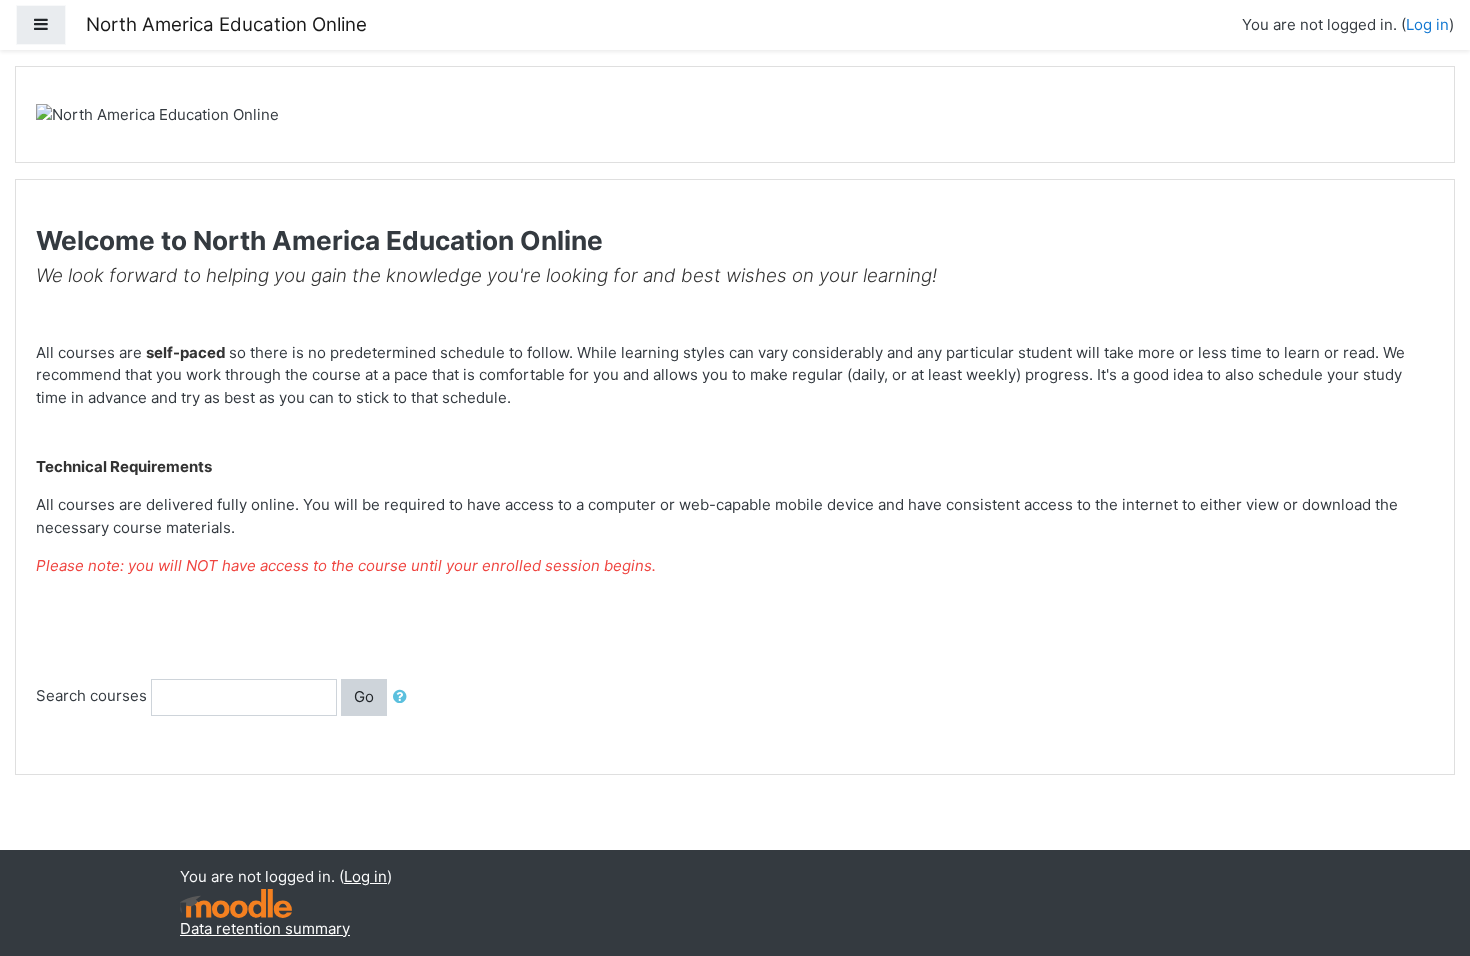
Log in (1427, 24)
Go (364, 696)
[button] (404, 697)
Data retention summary (265, 928)
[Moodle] (236, 901)
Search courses (91, 696)
